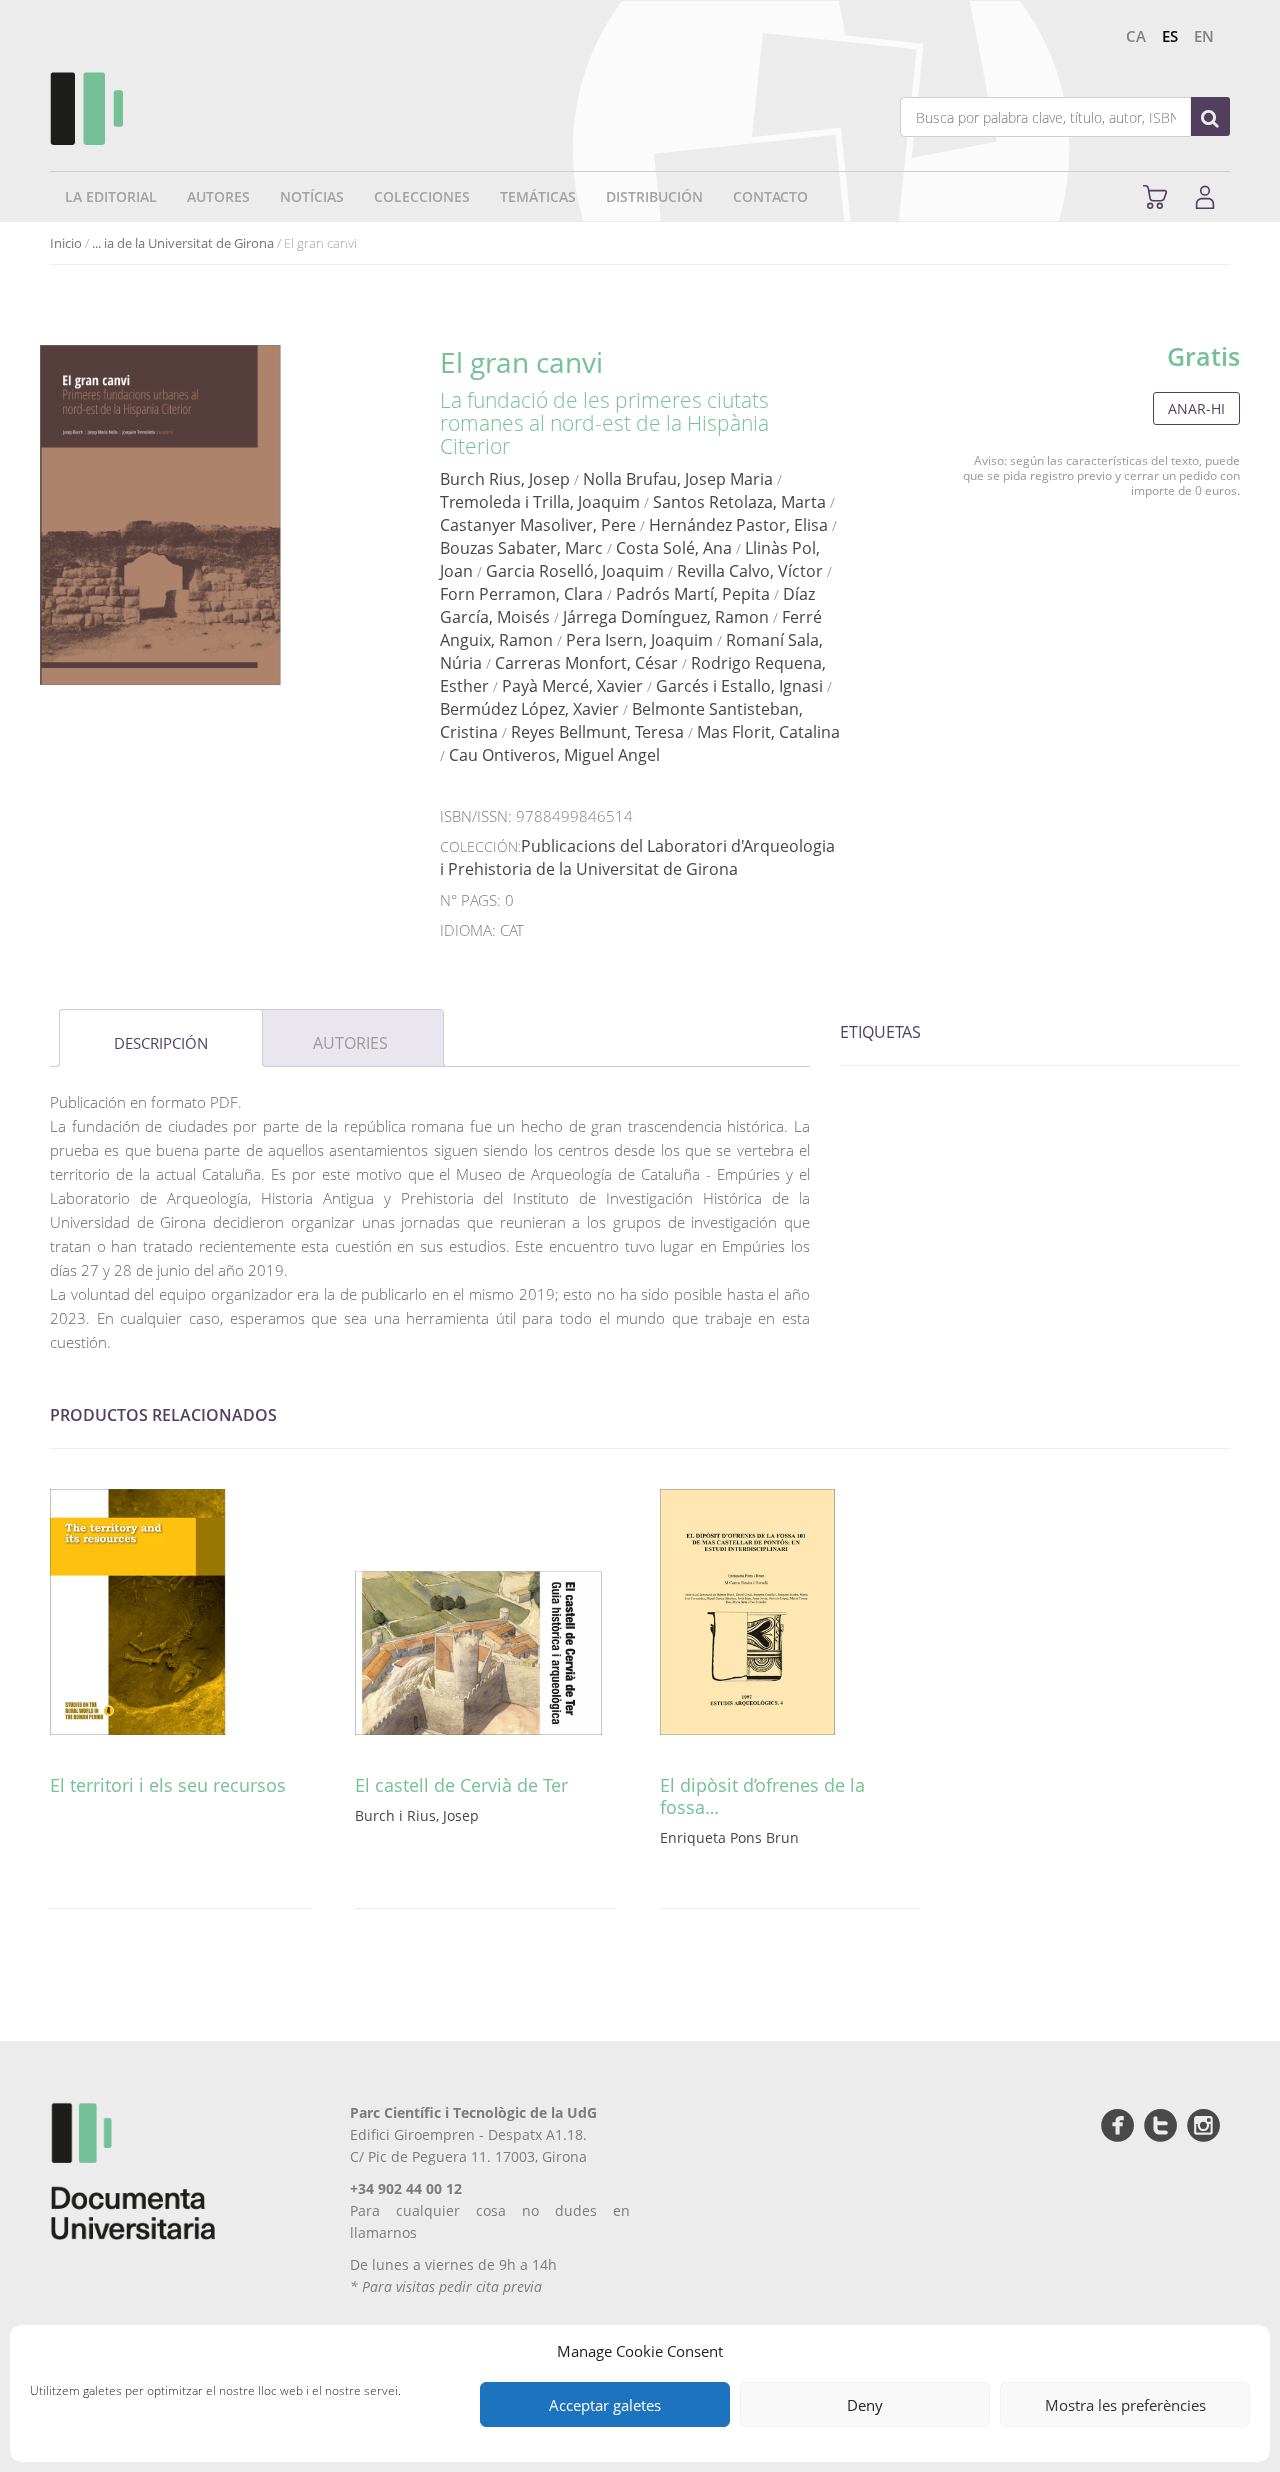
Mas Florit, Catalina (768, 732)
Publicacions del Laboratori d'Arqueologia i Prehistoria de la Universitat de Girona (637, 857)
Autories (350, 1043)
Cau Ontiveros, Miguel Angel (554, 755)
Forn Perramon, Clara (521, 594)
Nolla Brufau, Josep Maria (678, 479)
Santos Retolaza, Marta (739, 502)
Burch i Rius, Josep (417, 1815)
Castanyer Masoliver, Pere (538, 525)
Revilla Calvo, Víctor (750, 571)
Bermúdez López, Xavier (529, 709)
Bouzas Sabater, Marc (521, 548)
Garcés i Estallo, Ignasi (739, 686)
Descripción (161, 1043)
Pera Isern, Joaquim (639, 640)
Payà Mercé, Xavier (572, 686)
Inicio (66, 243)
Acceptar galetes (605, 2405)
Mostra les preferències (1125, 2405)
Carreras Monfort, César (586, 663)
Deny (865, 2405)
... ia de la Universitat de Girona (183, 243)
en (1204, 36)
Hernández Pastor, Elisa (738, 525)
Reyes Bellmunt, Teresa (597, 732)
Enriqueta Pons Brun (729, 1837)
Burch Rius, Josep (505, 479)
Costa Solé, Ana (674, 548)
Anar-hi (1196, 408)
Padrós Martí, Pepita (693, 594)
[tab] (161, 1038)
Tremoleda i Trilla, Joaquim (540, 502)
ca (1136, 36)
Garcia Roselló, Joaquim (575, 571)
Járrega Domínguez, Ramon (666, 617)
